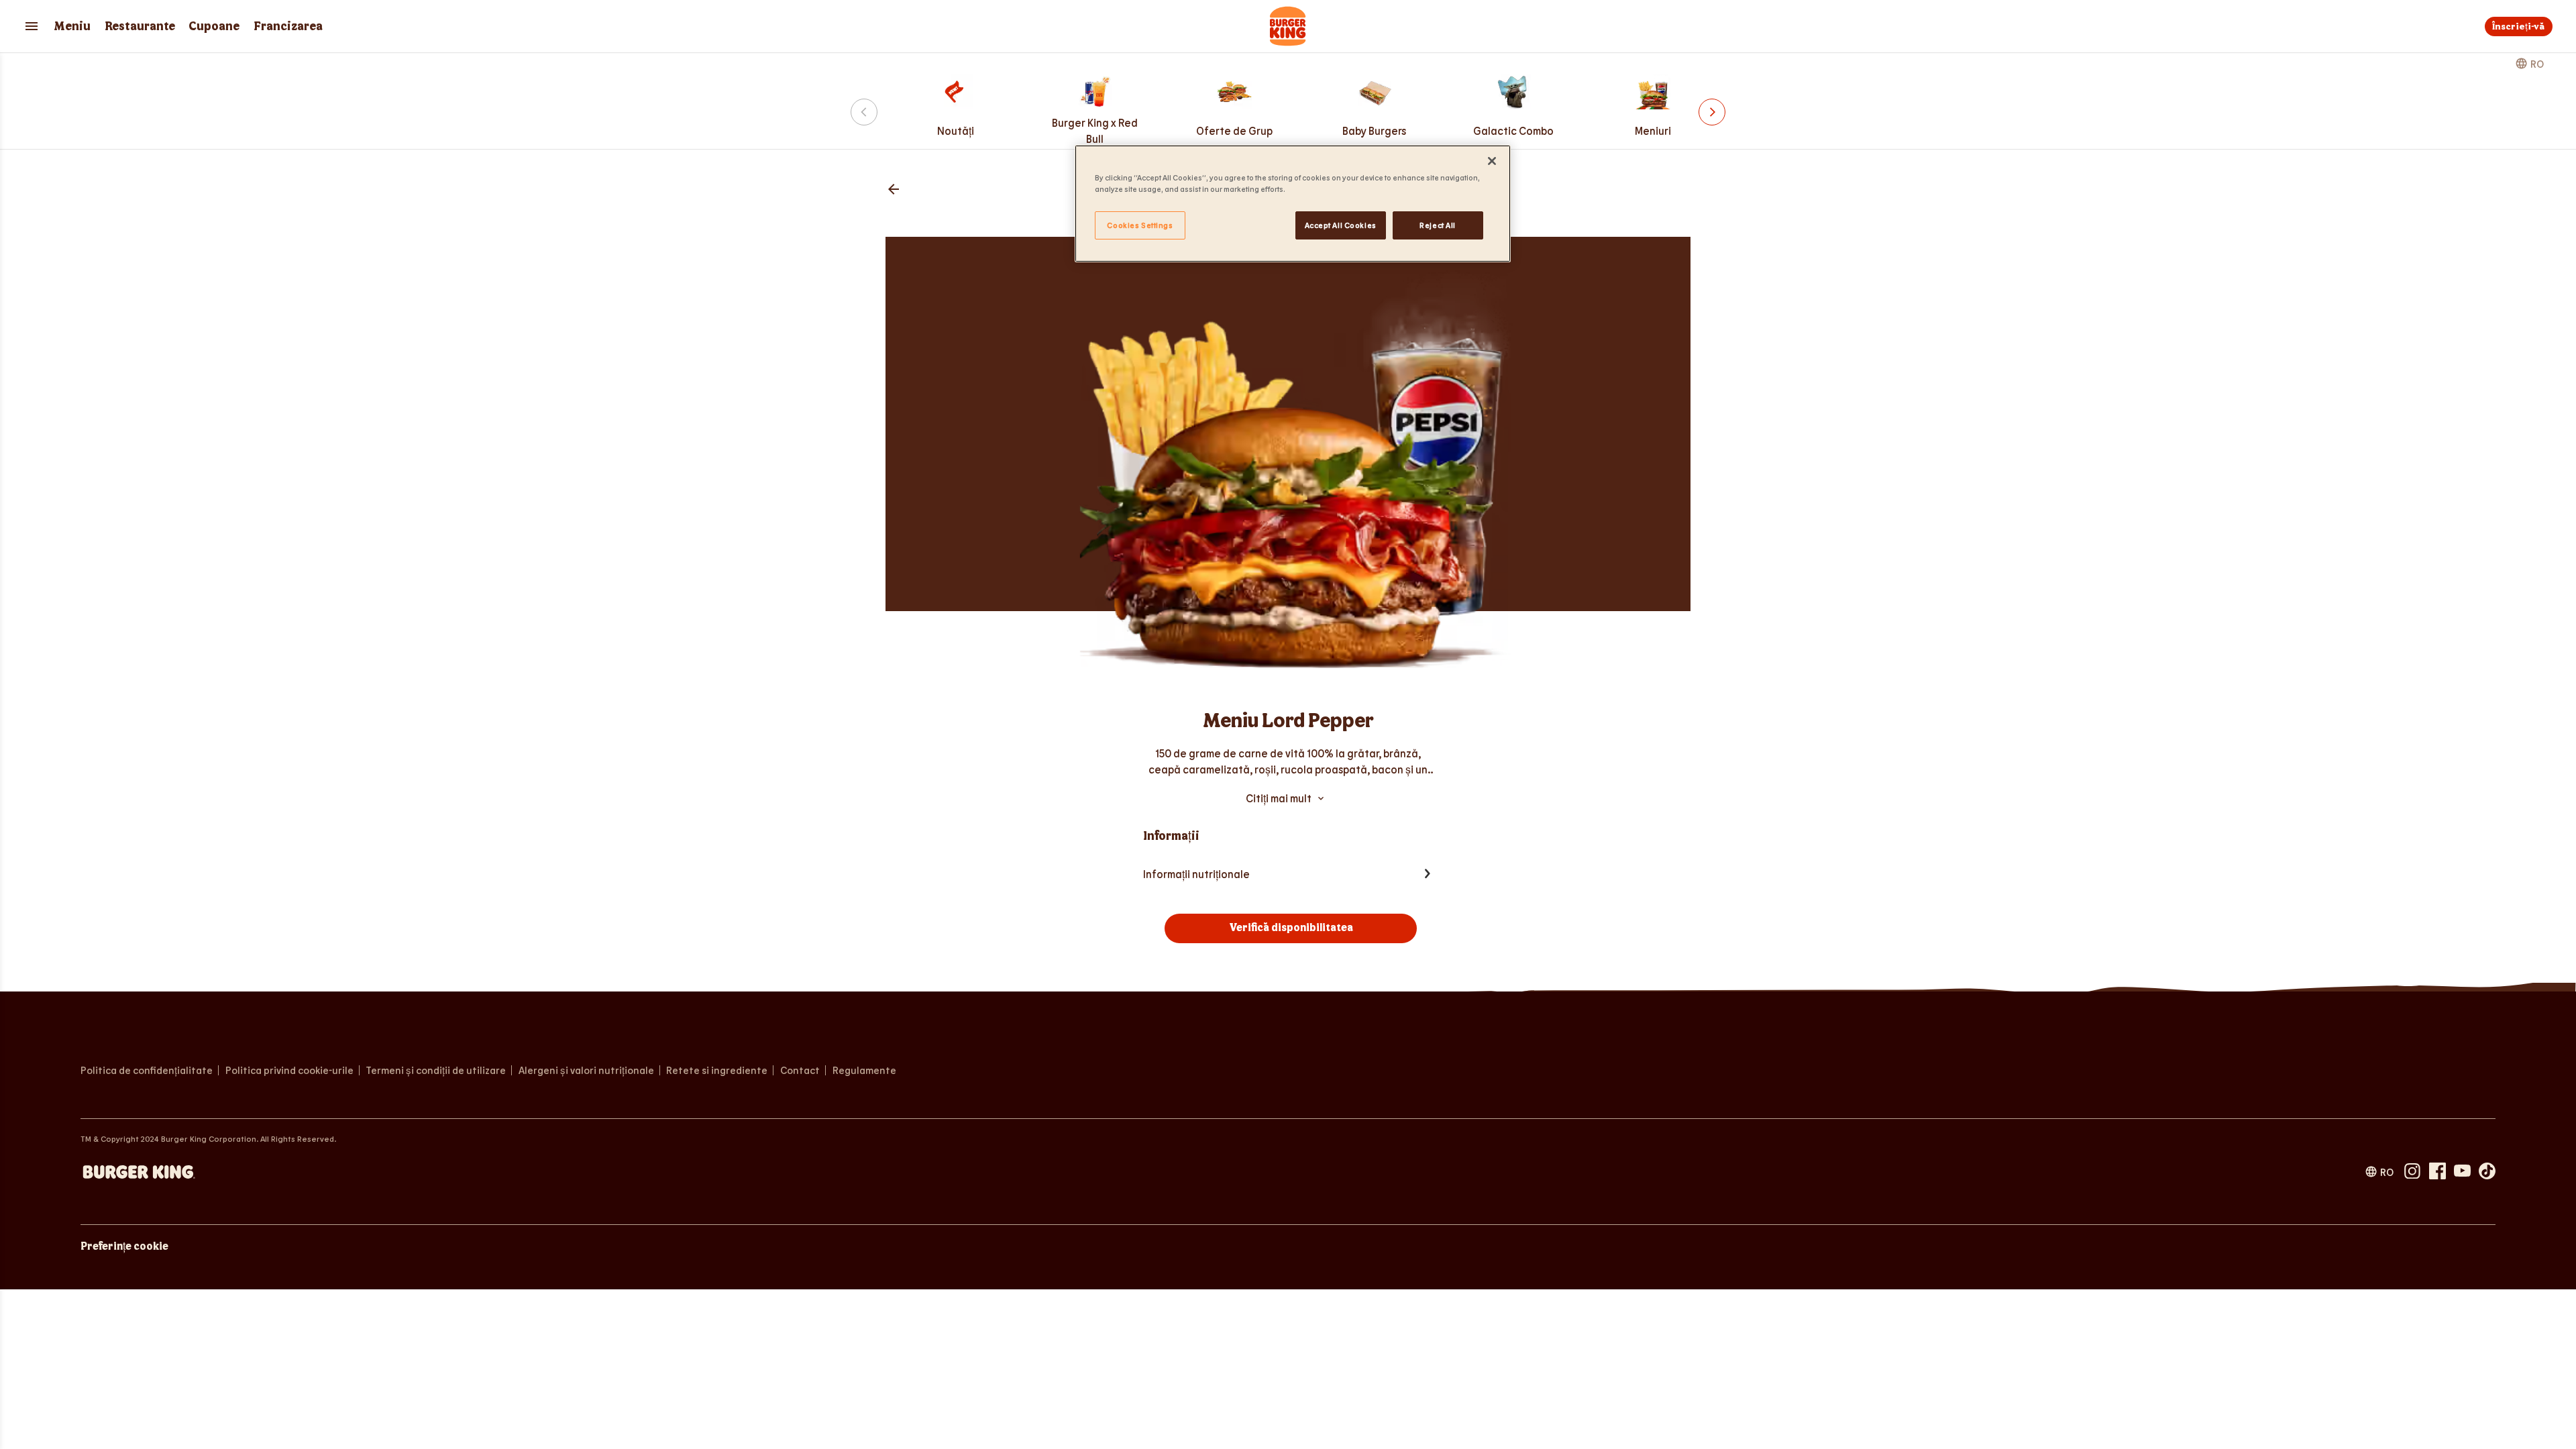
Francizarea (288, 26)
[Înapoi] (894, 190)
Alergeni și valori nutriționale (586, 1070)
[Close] (1492, 161)
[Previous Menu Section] (864, 112)
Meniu (72, 26)
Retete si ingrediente (717, 1070)
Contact (800, 1070)
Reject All (1438, 225)
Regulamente (864, 1070)
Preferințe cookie (124, 1247)
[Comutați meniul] (32, 26)
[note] (1288, 761)
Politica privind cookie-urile (289, 1070)
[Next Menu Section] (1712, 112)
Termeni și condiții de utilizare (436, 1070)
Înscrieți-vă (2518, 26)
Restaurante (140, 26)
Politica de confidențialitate (147, 1070)
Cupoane (214, 26)
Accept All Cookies (1341, 225)
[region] (1293, 204)
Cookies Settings (1140, 225)
